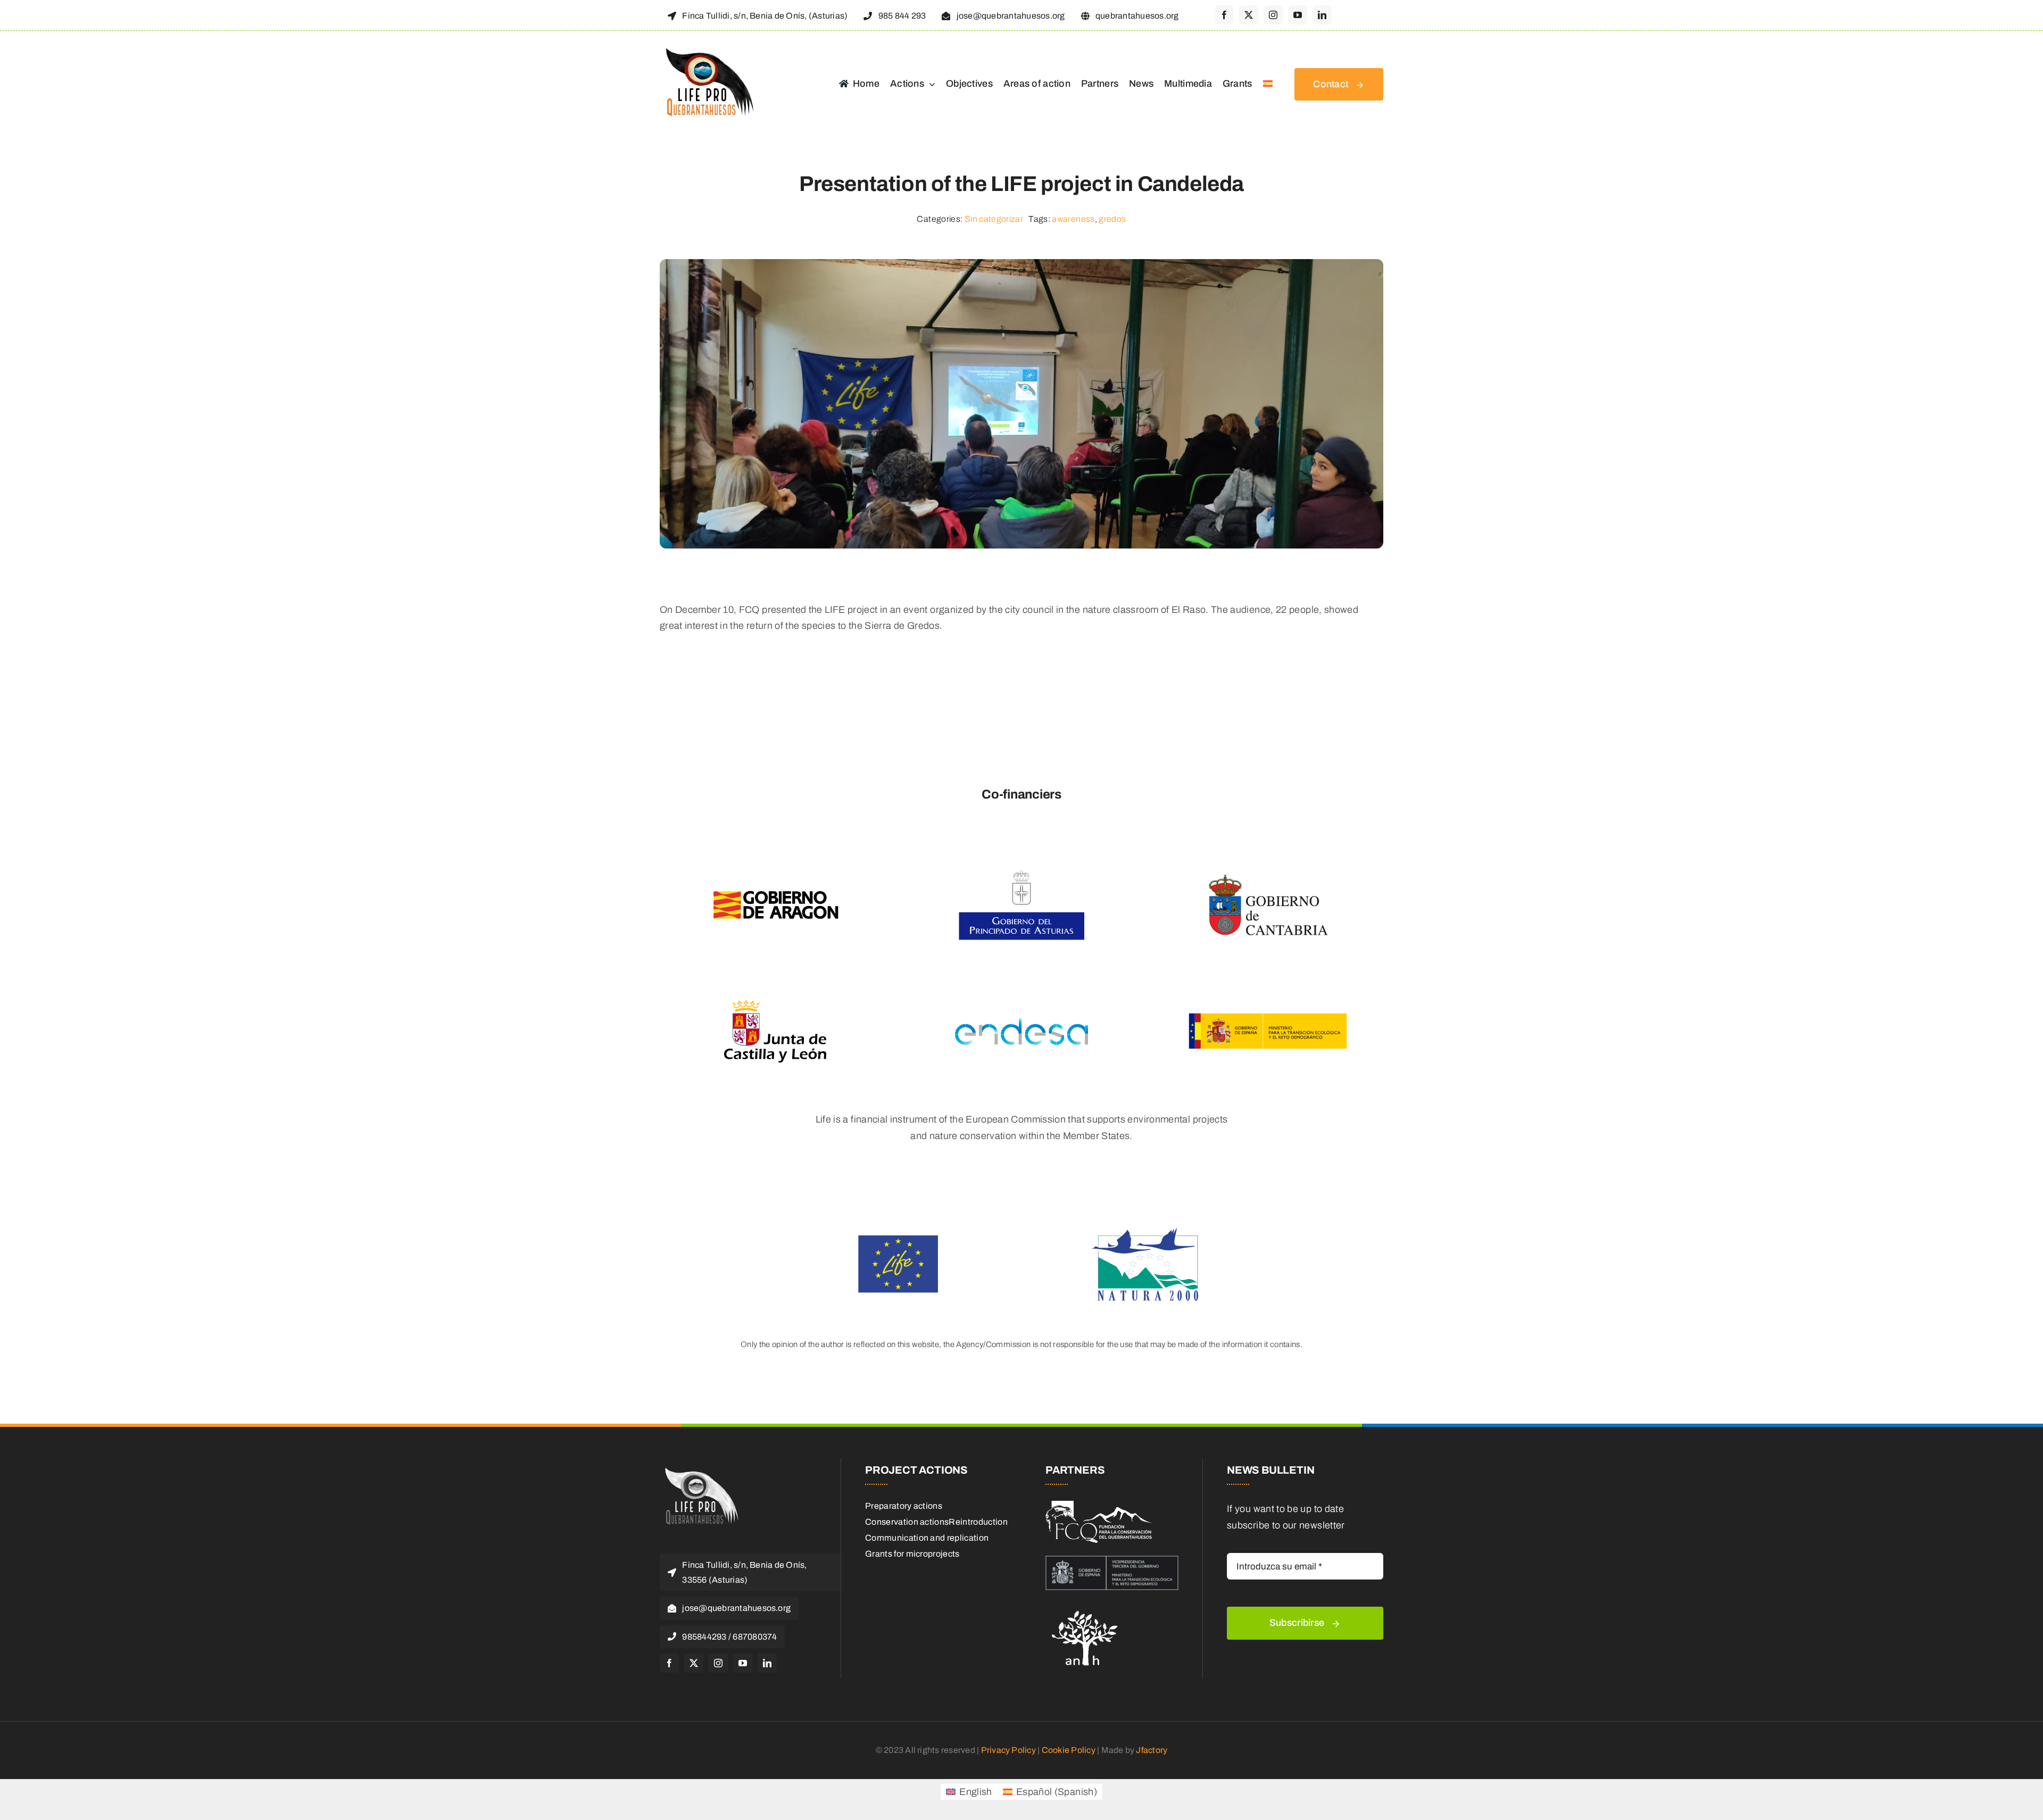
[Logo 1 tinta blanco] (1099, 1506)
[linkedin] (1322, 15)
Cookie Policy (1069, 1750)
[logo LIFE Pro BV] (707, 49)
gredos (1112, 219)
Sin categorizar (994, 219)
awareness (1073, 219)
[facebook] (1224, 15)
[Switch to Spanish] (1268, 85)
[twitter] (1249, 15)
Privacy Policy (1008, 1750)
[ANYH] (1085, 1607)
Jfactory (1152, 1750)
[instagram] (1273, 15)
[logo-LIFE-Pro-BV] (700, 1469)
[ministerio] (1112, 1560)
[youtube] (1298, 15)
